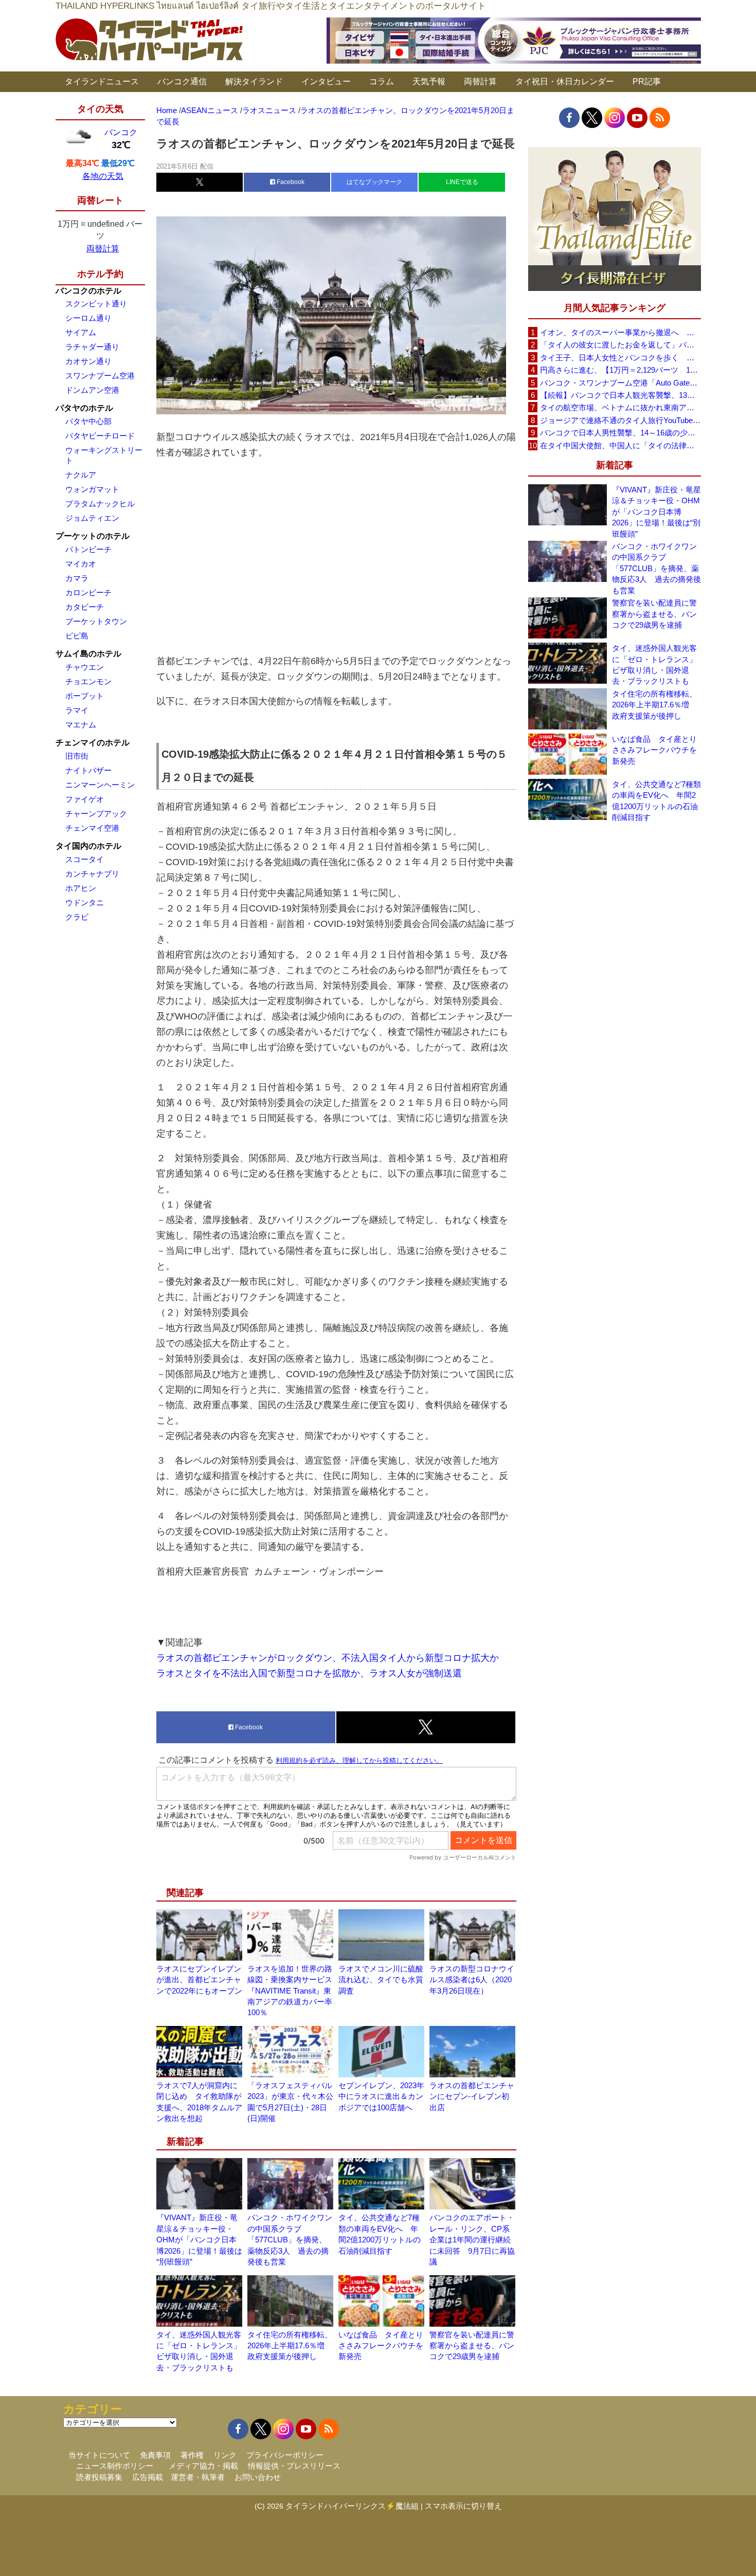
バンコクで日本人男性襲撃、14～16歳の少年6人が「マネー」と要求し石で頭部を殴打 (620, 433)
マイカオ (81, 564)
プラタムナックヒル (100, 504)
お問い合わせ (258, 2477)
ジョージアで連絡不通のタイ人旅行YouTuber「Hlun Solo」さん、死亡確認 (620, 420)
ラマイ (77, 710)
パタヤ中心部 (88, 421)
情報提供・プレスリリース (294, 2466)
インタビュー (326, 81)
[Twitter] (592, 118)
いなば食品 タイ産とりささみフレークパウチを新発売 (381, 2346)
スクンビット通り (96, 304)
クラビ (77, 917)
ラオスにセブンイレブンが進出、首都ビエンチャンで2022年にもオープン (199, 1980)
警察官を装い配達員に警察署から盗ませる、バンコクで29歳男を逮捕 (472, 2346)
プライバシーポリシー (285, 2455)
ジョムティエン (92, 518)
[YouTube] (637, 118)
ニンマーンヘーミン (100, 785)
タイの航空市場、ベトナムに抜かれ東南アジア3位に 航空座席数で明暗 (620, 407)
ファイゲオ (85, 799)
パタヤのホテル (84, 408)
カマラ (77, 578)
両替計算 (480, 81)
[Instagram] (615, 118)
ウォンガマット (92, 489)
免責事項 (155, 2455)
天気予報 (429, 81)
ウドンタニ (85, 902)
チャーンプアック (96, 814)
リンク (225, 2455)
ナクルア (81, 475)
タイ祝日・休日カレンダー (565, 81)
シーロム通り (88, 318)
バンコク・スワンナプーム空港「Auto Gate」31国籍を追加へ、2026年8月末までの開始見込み (620, 383)
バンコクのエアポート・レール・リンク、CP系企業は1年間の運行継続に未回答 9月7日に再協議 (472, 2240)
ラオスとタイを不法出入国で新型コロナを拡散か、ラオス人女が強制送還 (309, 1673)
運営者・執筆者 (198, 2477)
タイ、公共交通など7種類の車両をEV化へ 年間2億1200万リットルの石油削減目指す (656, 801)
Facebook (290, 182)
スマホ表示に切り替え (463, 2506)
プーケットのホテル (93, 536)
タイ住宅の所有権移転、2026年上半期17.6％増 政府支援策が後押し (290, 2346)
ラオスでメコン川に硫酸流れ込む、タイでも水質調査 (381, 1980)
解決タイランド (254, 81)
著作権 (192, 2455)
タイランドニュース (102, 81)
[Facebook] (569, 118)
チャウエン (85, 667)
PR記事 (647, 81)
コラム (382, 81)
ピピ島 (77, 636)
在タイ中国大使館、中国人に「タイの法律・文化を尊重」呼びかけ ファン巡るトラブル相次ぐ (620, 445)
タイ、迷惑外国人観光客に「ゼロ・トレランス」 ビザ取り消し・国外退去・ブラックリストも (656, 664)
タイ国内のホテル (88, 846)
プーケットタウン (96, 621)
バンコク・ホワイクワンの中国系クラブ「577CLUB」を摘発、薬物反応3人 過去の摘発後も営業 (290, 2240)
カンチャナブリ (92, 874)
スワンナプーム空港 (100, 376)
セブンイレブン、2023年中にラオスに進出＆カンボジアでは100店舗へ (381, 2096)
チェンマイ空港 (92, 828)
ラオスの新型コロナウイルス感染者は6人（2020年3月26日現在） (472, 1980)
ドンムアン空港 (92, 390)
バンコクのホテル (88, 291)
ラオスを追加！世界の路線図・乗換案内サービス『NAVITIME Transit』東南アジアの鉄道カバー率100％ (290, 1991)
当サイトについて (99, 2455)
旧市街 (77, 756)
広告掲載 (148, 2477)
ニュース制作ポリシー (115, 2466)
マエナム (81, 725)
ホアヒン (81, 888)
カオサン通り (88, 361)
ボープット (85, 696)
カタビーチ (85, 607)
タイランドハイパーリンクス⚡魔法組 (352, 2506)
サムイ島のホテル (88, 654)
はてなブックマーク (374, 182)
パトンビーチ (88, 549)
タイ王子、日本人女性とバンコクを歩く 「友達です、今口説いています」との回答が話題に (620, 358)
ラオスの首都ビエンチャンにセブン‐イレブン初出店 (472, 2096)
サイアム (81, 332)
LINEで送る (462, 182)
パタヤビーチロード (100, 436)
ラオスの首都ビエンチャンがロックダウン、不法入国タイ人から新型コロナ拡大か (328, 1658)
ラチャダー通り (92, 347)
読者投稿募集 (99, 2477)
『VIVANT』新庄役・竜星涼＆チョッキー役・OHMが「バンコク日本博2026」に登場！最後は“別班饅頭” (199, 2240)
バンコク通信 (182, 81)
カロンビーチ (88, 592)
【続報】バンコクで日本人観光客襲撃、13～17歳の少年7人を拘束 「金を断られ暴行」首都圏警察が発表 (620, 395)
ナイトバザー (88, 770)
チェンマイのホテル (93, 743)
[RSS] (660, 118)
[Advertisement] (336, 557)
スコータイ (85, 859)
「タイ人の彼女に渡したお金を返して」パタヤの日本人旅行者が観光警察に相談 (620, 345)
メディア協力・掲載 (203, 2466)
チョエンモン (88, 681)
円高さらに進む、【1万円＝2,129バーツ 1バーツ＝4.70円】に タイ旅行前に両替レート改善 (620, 370)
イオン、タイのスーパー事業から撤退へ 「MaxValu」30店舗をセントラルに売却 (620, 332)
